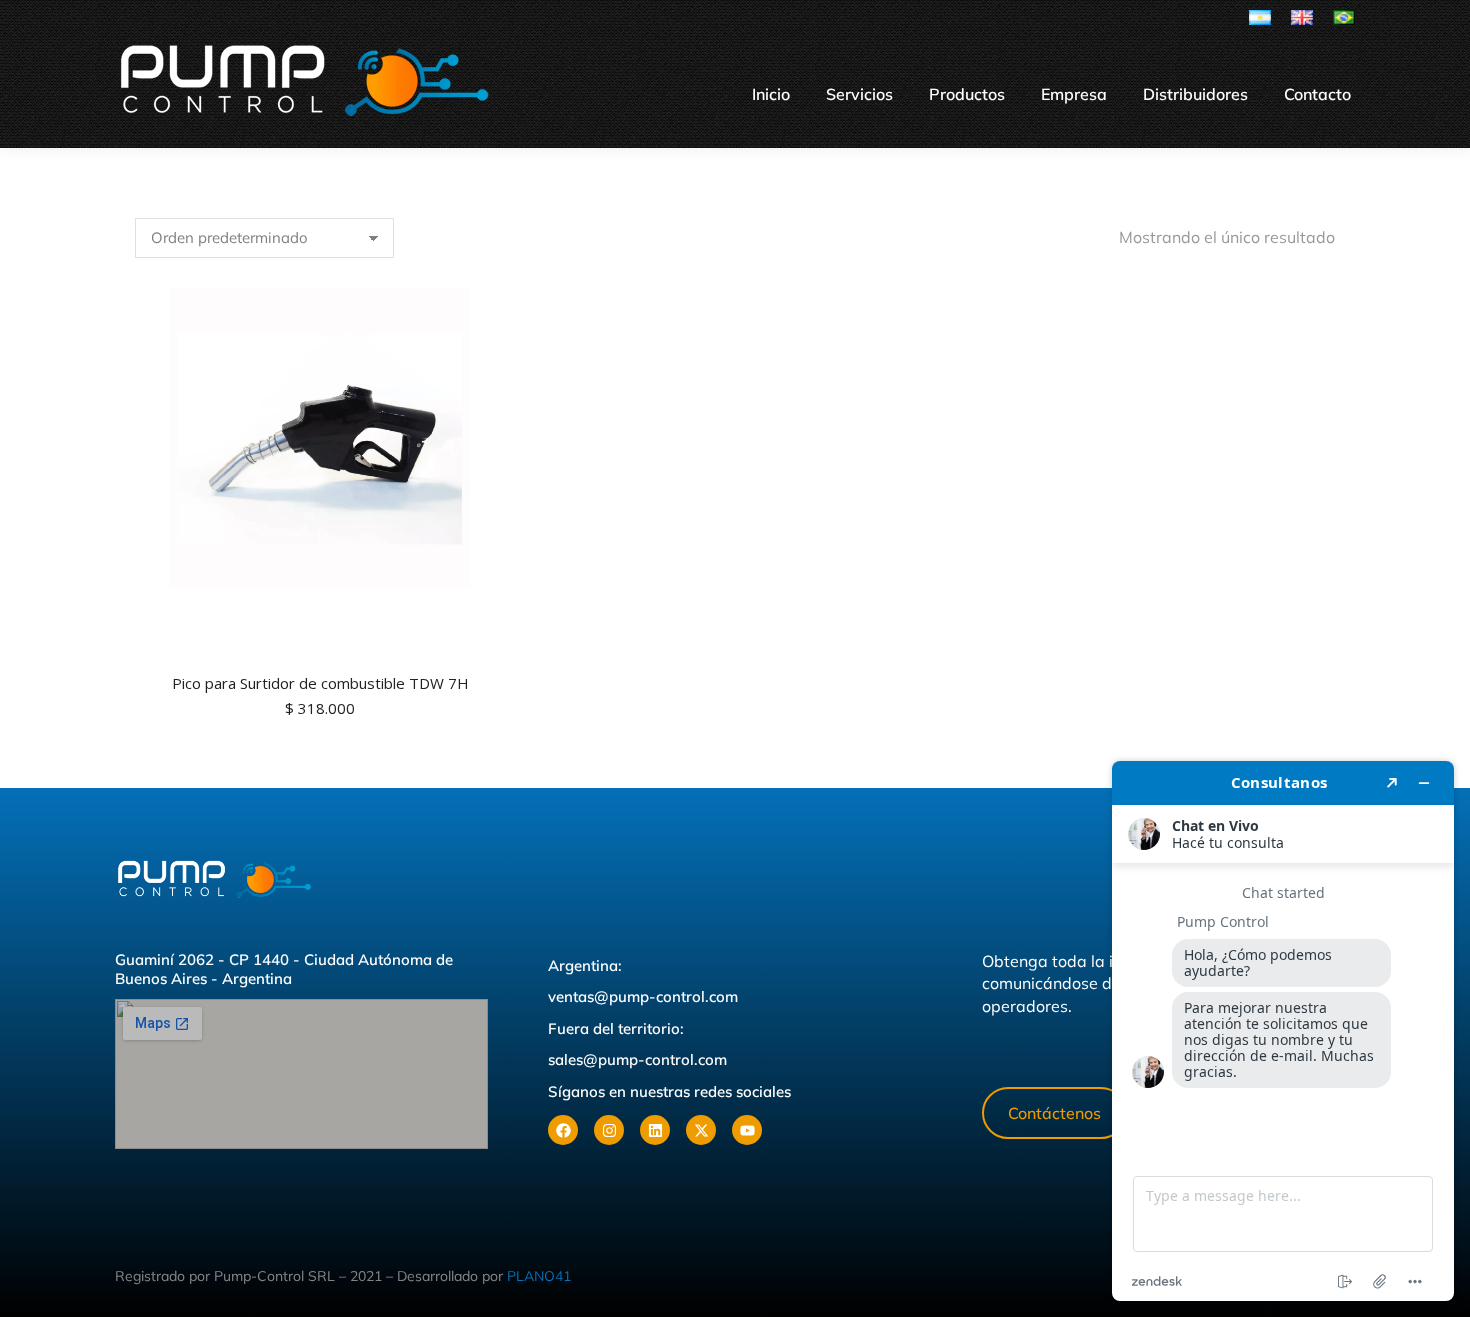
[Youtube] (747, 1130)
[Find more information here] (1283, 1031)
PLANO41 (539, 1276)
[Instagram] (609, 1130)
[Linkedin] (655, 1130)
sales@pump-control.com (637, 1059)
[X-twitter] (701, 1130)
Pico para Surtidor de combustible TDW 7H (320, 683)
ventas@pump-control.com (643, 996)
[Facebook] (563, 1130)
